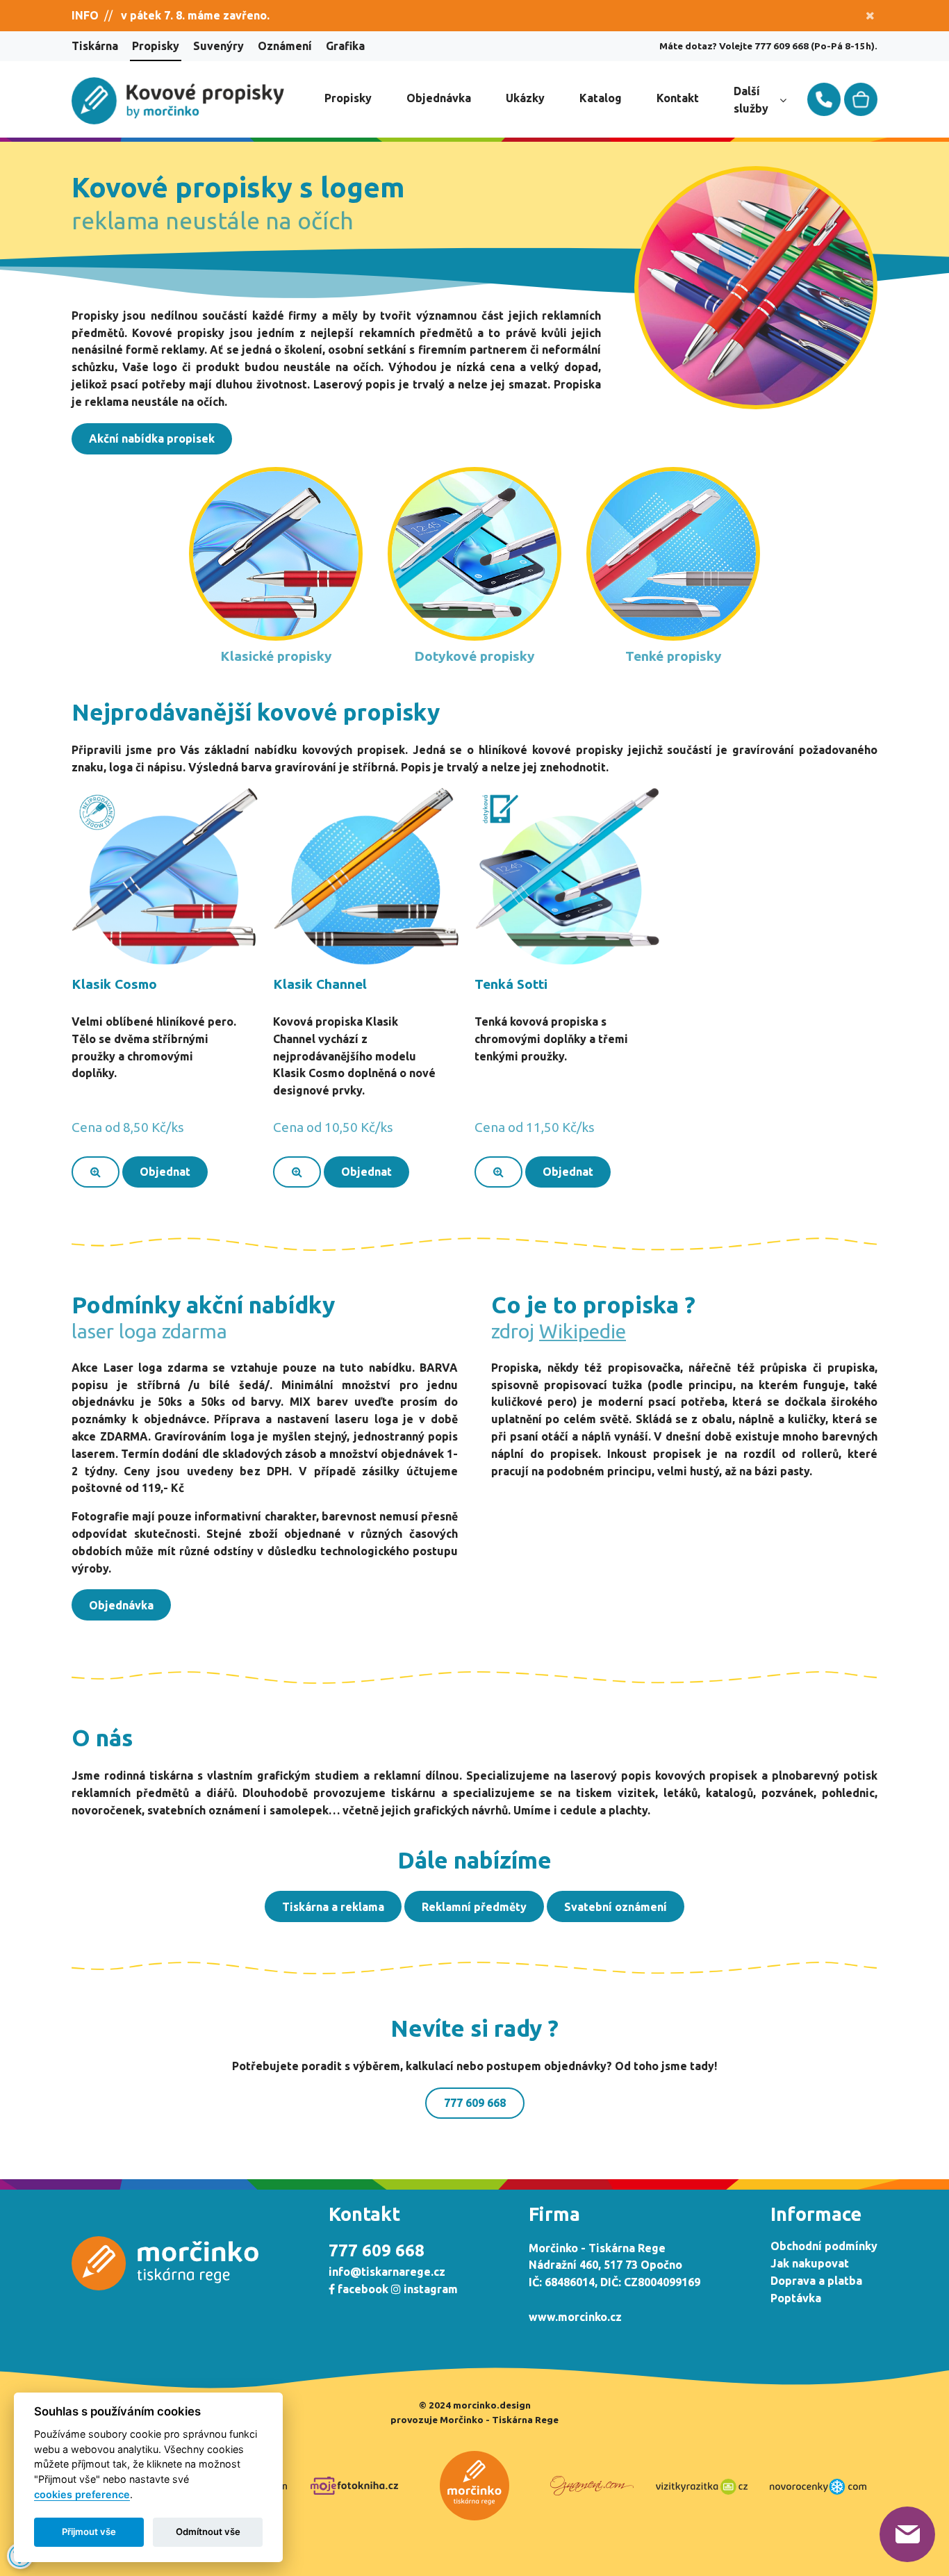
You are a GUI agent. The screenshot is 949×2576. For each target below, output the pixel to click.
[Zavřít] (870, 16)
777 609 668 (475, 2103)
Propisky (156, 46)
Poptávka (796, 2298)
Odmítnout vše (208, 2532)
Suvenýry (218, 46)
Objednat (165, 1172)
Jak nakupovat (810, 2263)
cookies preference (82, 2494)
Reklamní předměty (474, 1907)
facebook (362, 2289)
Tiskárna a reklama (333, 1907)
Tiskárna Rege (525, 2420)
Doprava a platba (816, 2281)
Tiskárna (95, 46)
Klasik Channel (320, 984)
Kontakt (678, 98)
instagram (429, 2289)
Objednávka (439, 98)
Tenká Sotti (511, 984)
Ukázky (525, 98)
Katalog (601, 98)
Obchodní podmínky (824, 2246)
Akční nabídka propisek (152, 438)
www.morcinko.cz (575, 2317)
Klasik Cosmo (114, 984)
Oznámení (285, 46)
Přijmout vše (89, 2532)
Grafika (345, 46)
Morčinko (462, 2420)
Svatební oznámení (616, 1907)
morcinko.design (492, 2405)
